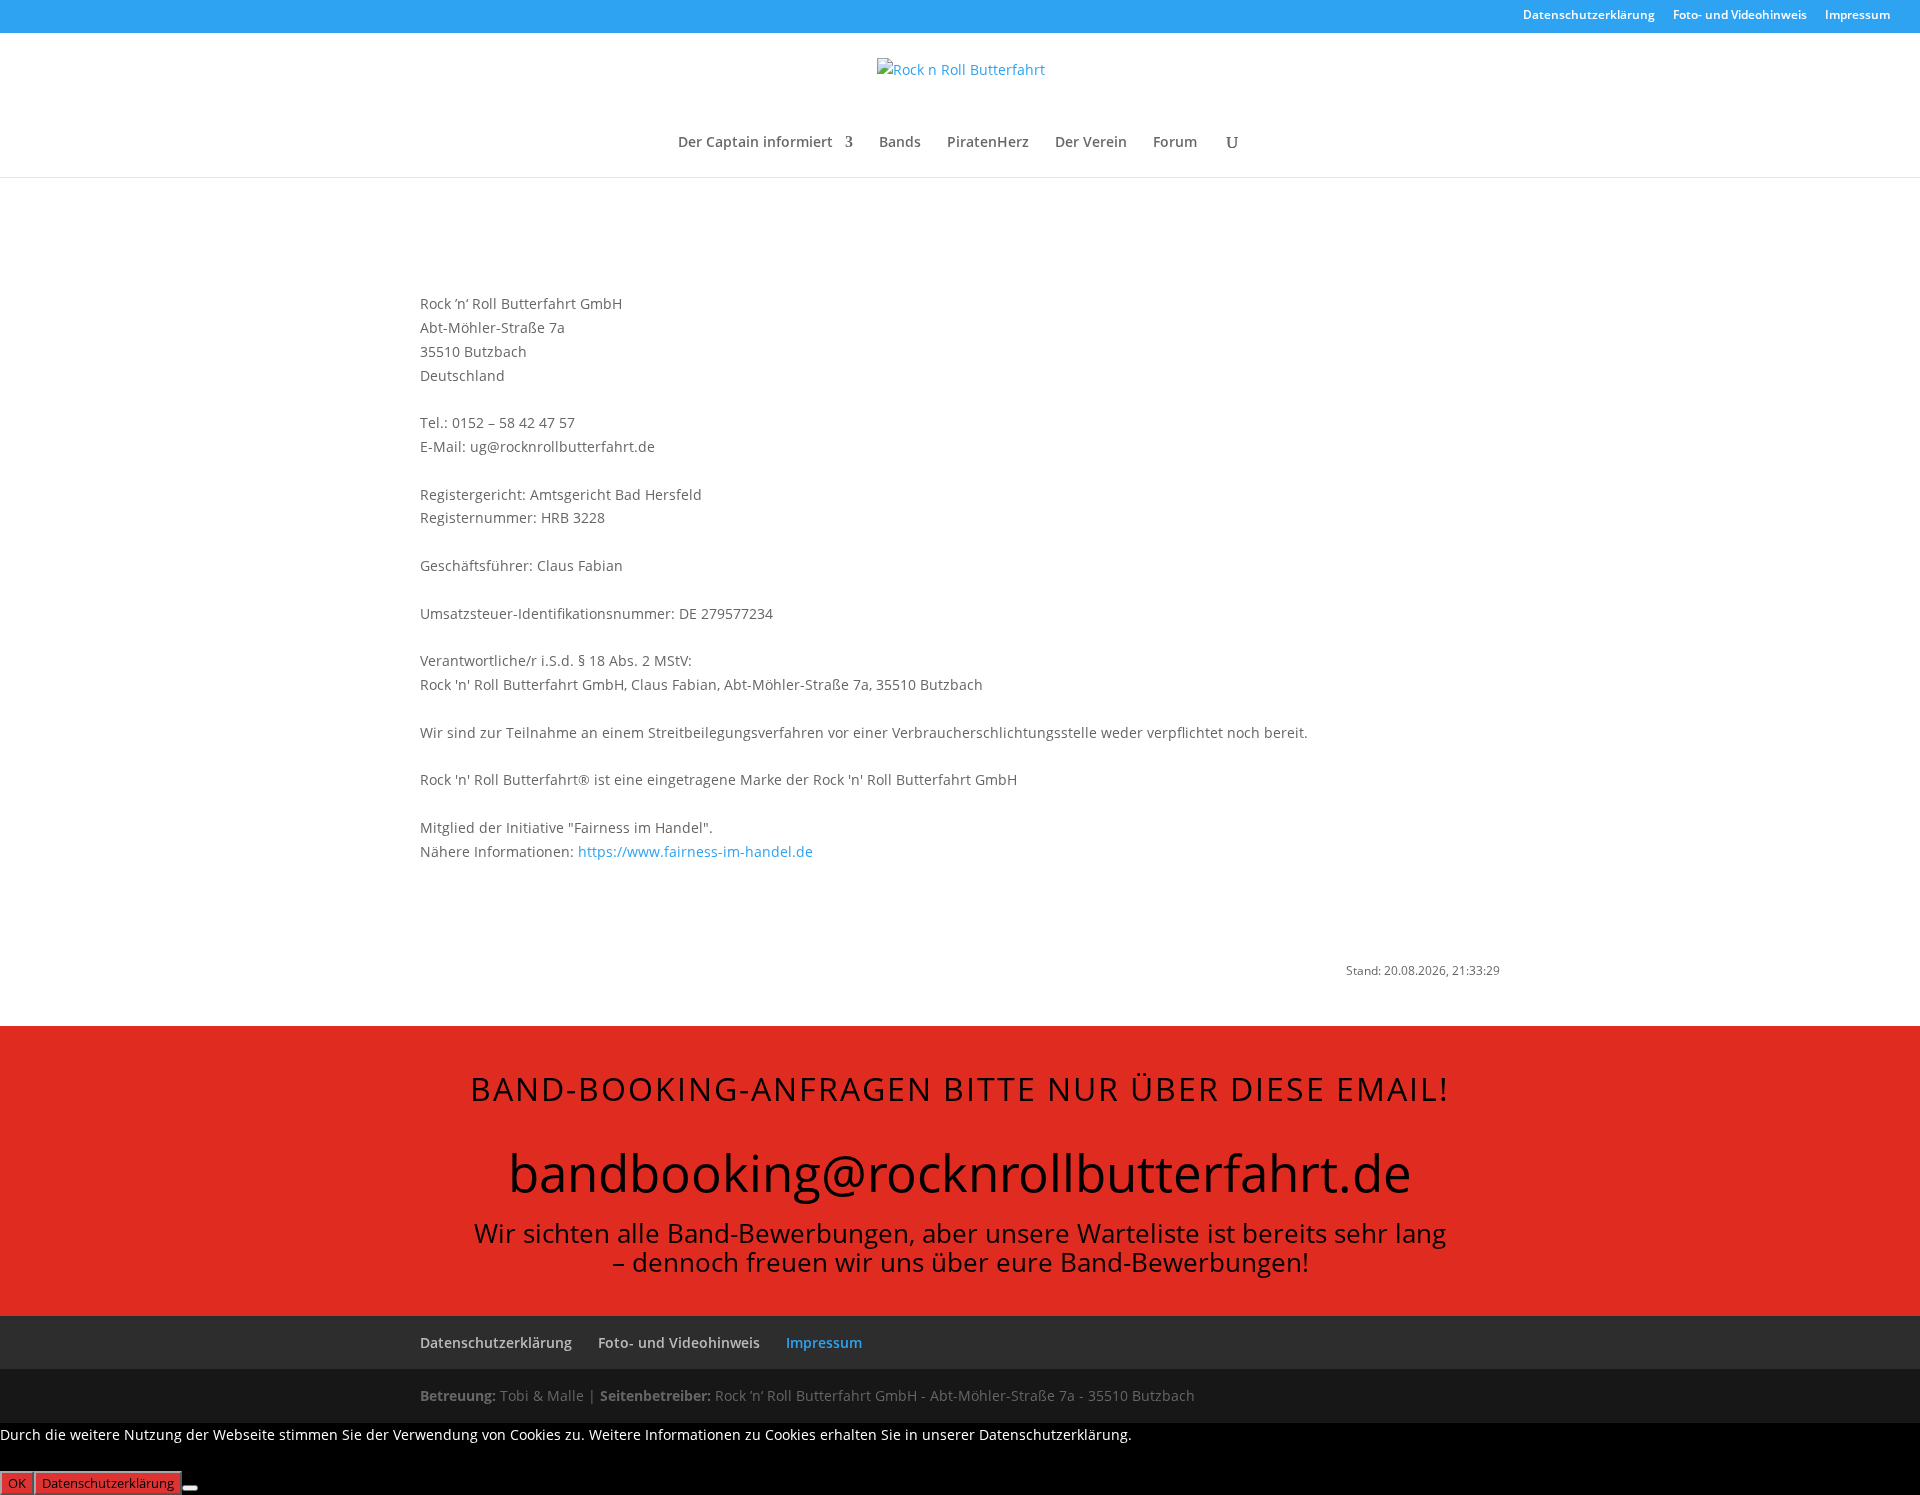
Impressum (1857, 16)
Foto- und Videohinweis (1740, 16)
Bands (900, 143)
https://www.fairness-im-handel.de (695, 851)
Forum (1175, 143)
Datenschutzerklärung (1589, 16)
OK (17, 1483)
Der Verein (1091, 143)
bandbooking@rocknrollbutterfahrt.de (960, 1172)
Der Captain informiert (755, 143)
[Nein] (190, 1488)
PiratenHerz (988, 143)
